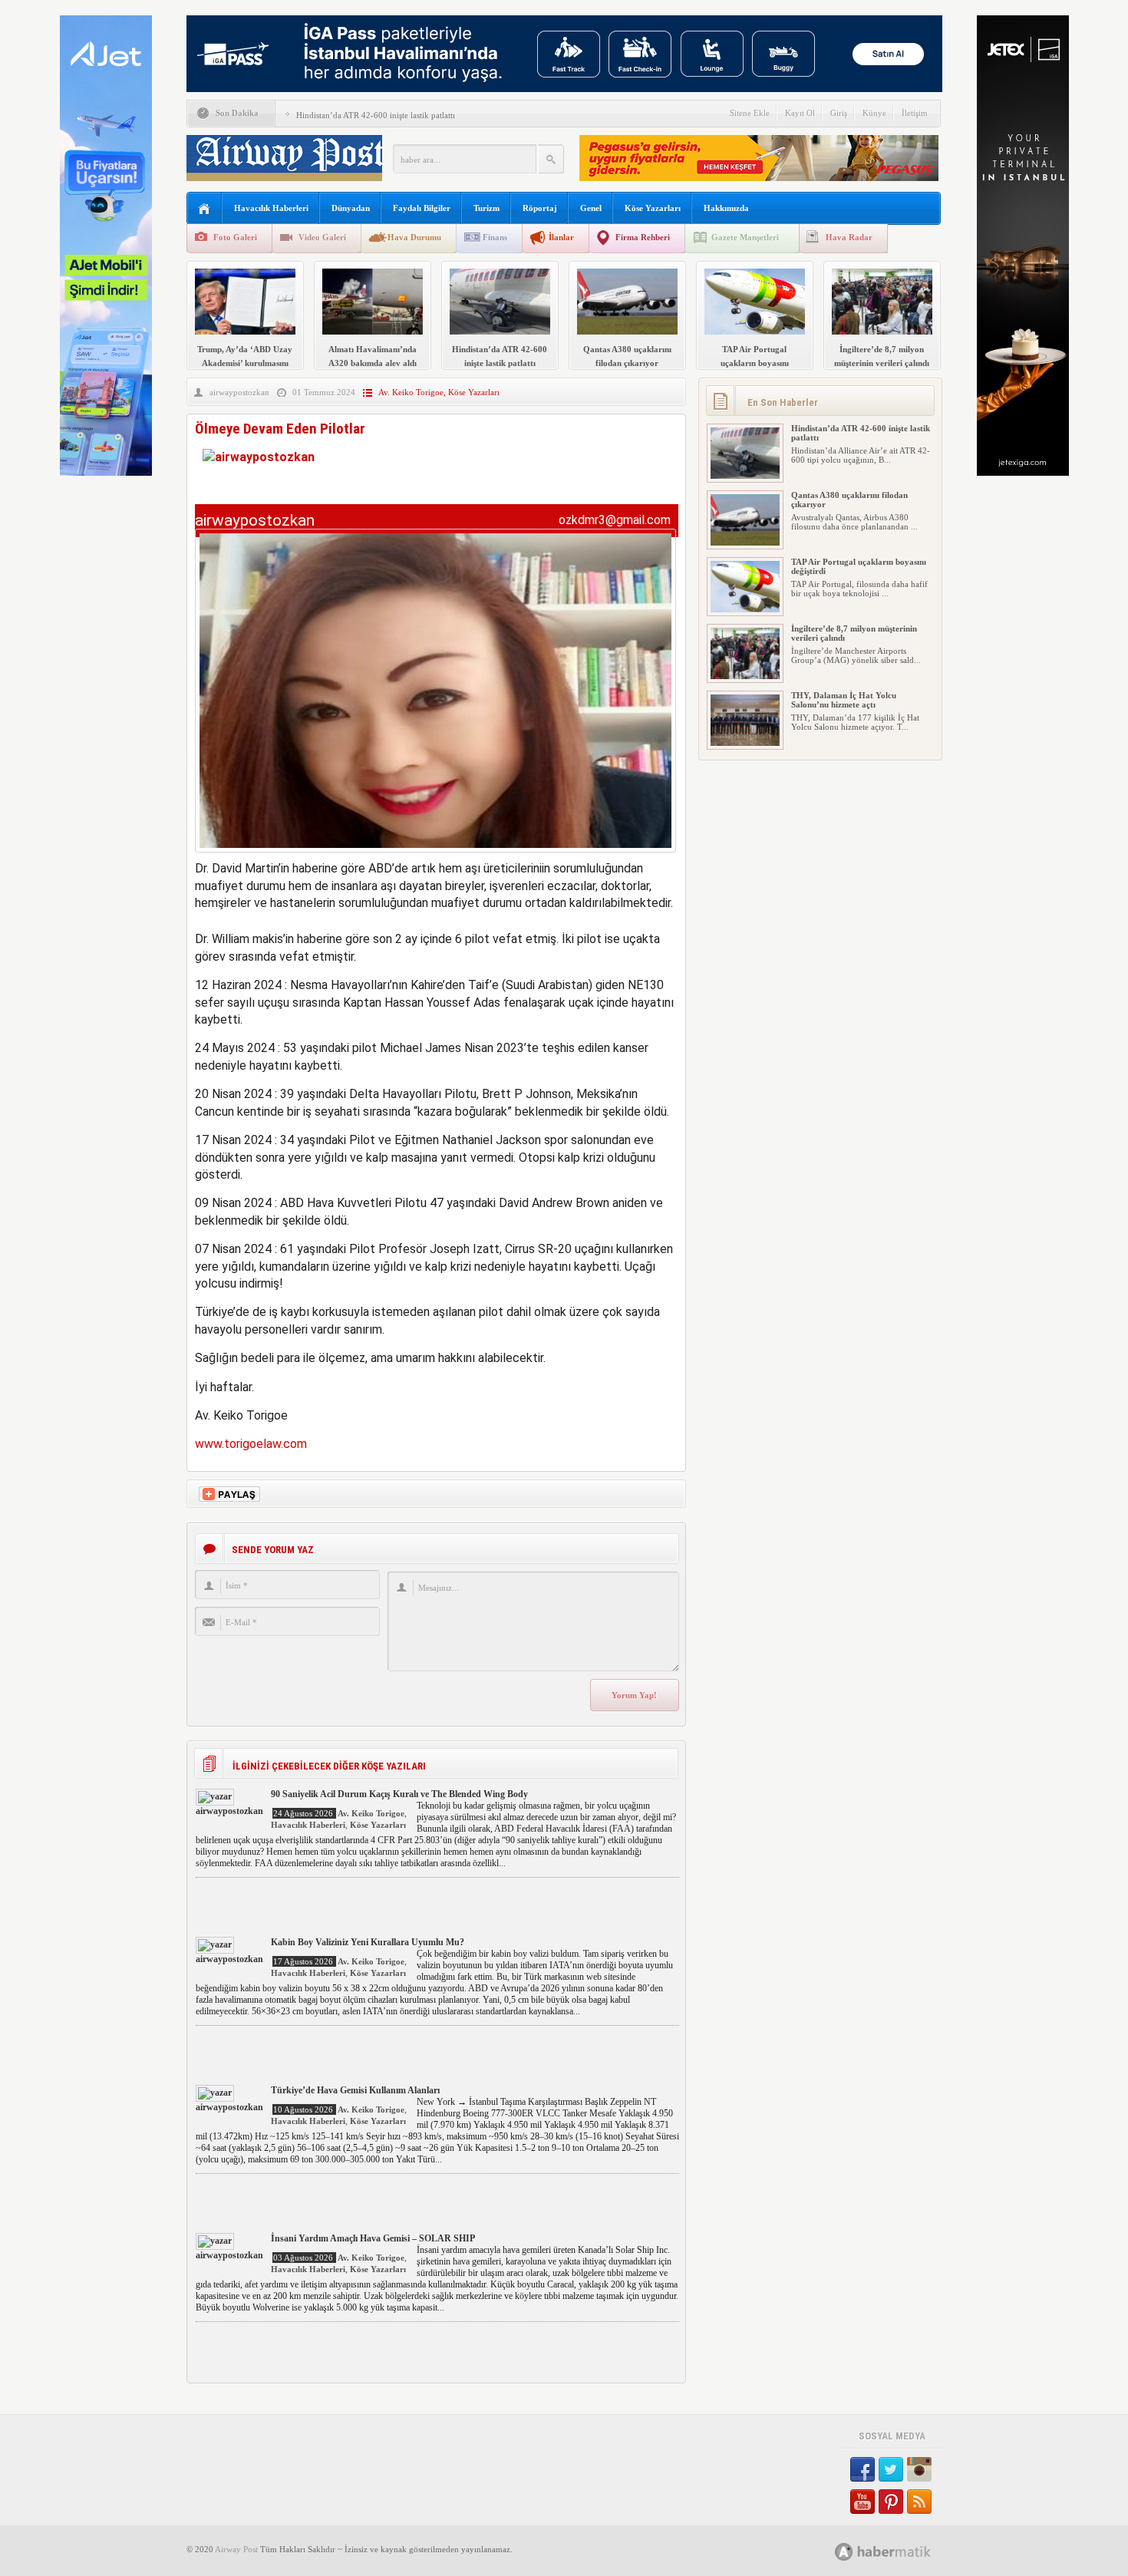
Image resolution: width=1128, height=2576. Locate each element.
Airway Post (236, 2549)
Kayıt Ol (800, 113)
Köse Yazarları (653, 208)
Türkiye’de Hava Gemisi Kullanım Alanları (355, 2090)
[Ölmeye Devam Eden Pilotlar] (435, 856)
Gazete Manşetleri (745, 237)
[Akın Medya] (844, 2552)
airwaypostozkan (239, 392)
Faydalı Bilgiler (422, 208)
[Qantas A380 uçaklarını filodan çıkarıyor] (745, 543)
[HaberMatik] (900, 2551)
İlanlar (561, 237)
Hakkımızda (726, 208)
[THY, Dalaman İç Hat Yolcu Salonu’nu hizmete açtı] (745, 743)
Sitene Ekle (750, 113)
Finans (495, 237)
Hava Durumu (414, 237)
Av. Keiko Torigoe (411, 392)
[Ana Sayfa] (204, 209)
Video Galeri (322, 237)
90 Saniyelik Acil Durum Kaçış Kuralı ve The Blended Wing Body (399, 1794)
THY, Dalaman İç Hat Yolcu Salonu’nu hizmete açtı (844, 700)
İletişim (915, 113)
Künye (874, 113)
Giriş (839, 113)
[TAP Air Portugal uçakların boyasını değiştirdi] (745, 609)
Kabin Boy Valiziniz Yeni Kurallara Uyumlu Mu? (368, 1942)
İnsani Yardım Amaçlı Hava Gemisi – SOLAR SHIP (373, 2238)
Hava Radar (849, 237)
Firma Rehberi (643, 237)
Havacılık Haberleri (271, 208)
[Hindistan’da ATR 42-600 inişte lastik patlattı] (745, 476)
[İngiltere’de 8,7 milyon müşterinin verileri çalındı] (745, 676)
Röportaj (540, 208)
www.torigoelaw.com (251, 1444)
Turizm (486, 208)
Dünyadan (351, 208)
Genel (591, 208)
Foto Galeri (235, 237)
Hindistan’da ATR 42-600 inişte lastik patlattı (376, 115)
